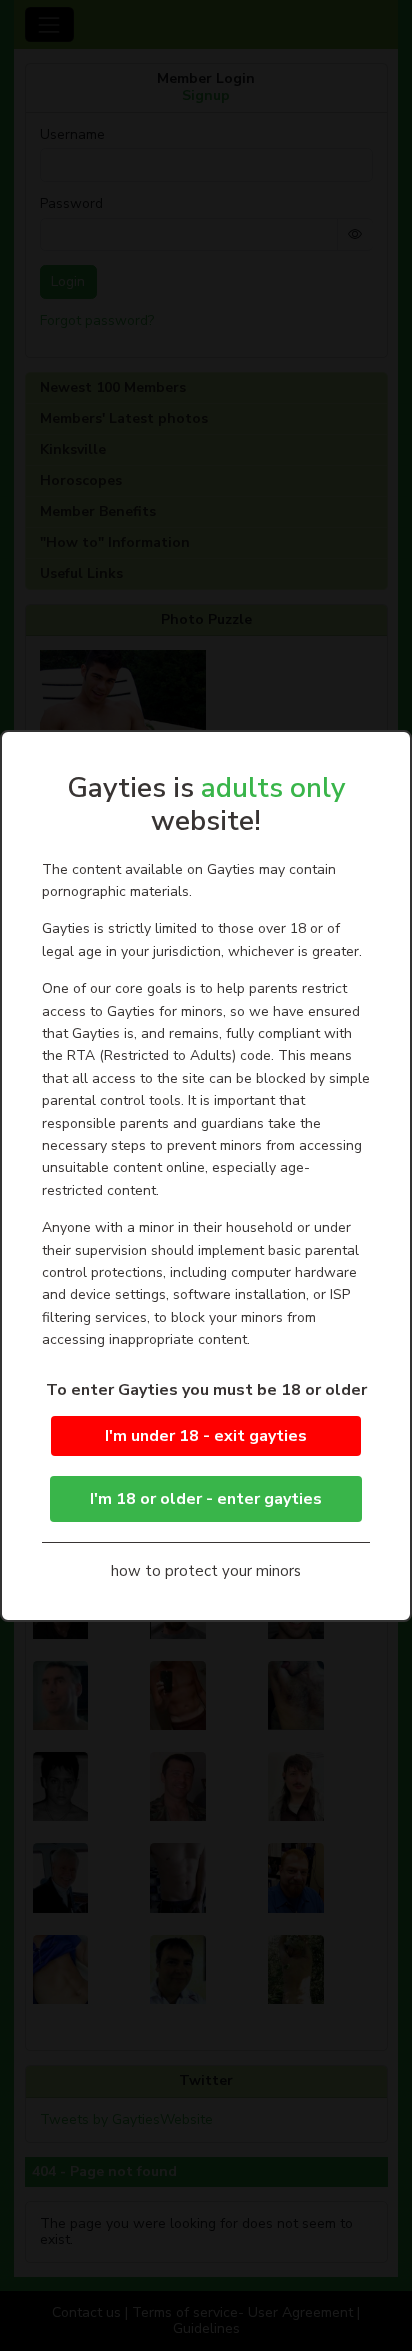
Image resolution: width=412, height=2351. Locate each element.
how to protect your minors (206, 1571)
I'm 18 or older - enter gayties (206, 1499)
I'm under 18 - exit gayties (206, 1436)
